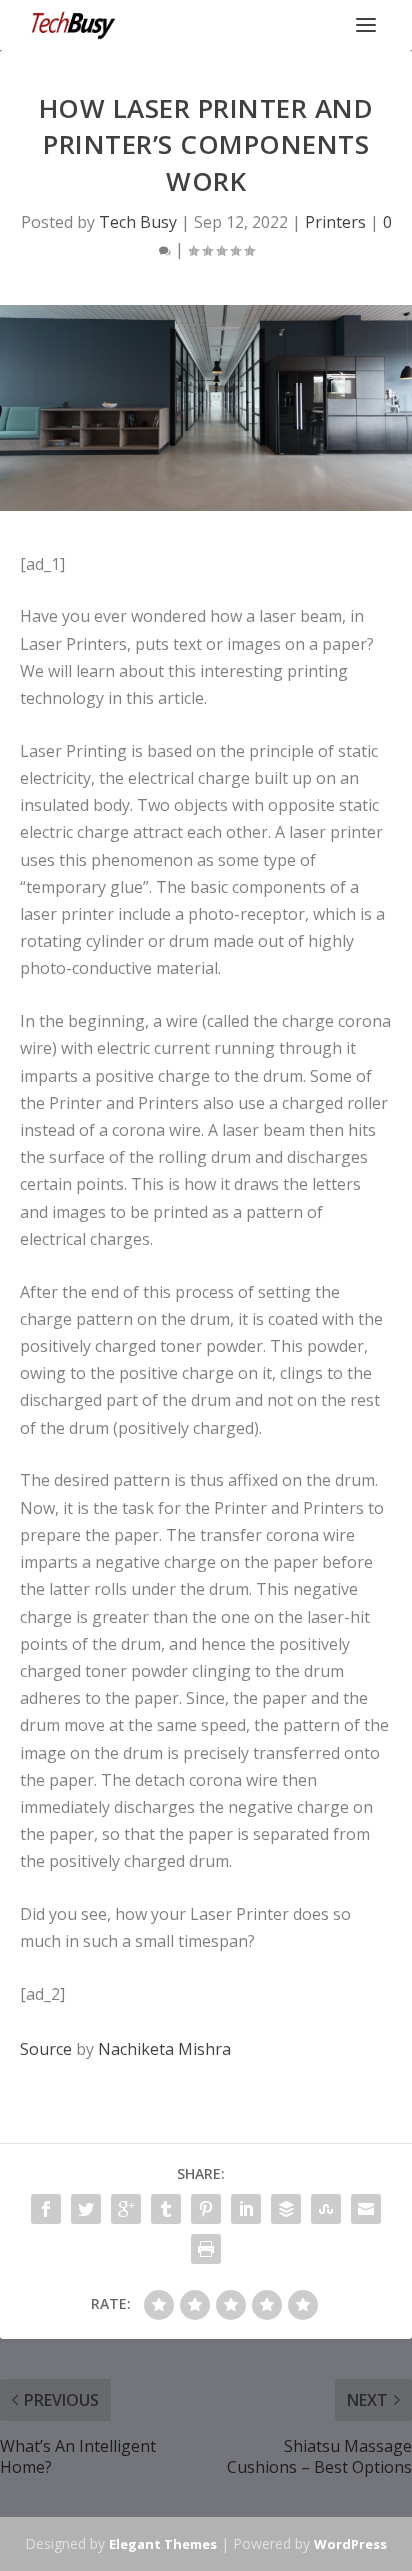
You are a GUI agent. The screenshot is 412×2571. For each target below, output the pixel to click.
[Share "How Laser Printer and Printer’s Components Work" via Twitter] (86, 2209)
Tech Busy (138, 222)
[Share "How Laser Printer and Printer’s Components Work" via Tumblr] (166, 2209)
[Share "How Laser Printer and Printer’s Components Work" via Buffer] (286, 2209)
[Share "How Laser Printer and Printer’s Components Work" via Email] (366, 2209)
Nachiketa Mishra (164, 2049)
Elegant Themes (163, 2544)
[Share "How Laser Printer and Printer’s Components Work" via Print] (206, 2249)
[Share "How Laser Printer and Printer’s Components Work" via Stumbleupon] (326, 2209)
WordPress (350, 2544)
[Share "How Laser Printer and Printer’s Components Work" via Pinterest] (206, 2209)
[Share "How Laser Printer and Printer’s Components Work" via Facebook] (46, 2209)
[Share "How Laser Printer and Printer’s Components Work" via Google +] (126, 2209)
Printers (335, 222)
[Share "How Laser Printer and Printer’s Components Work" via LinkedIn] (246, 2209)
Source (46, 2049)
